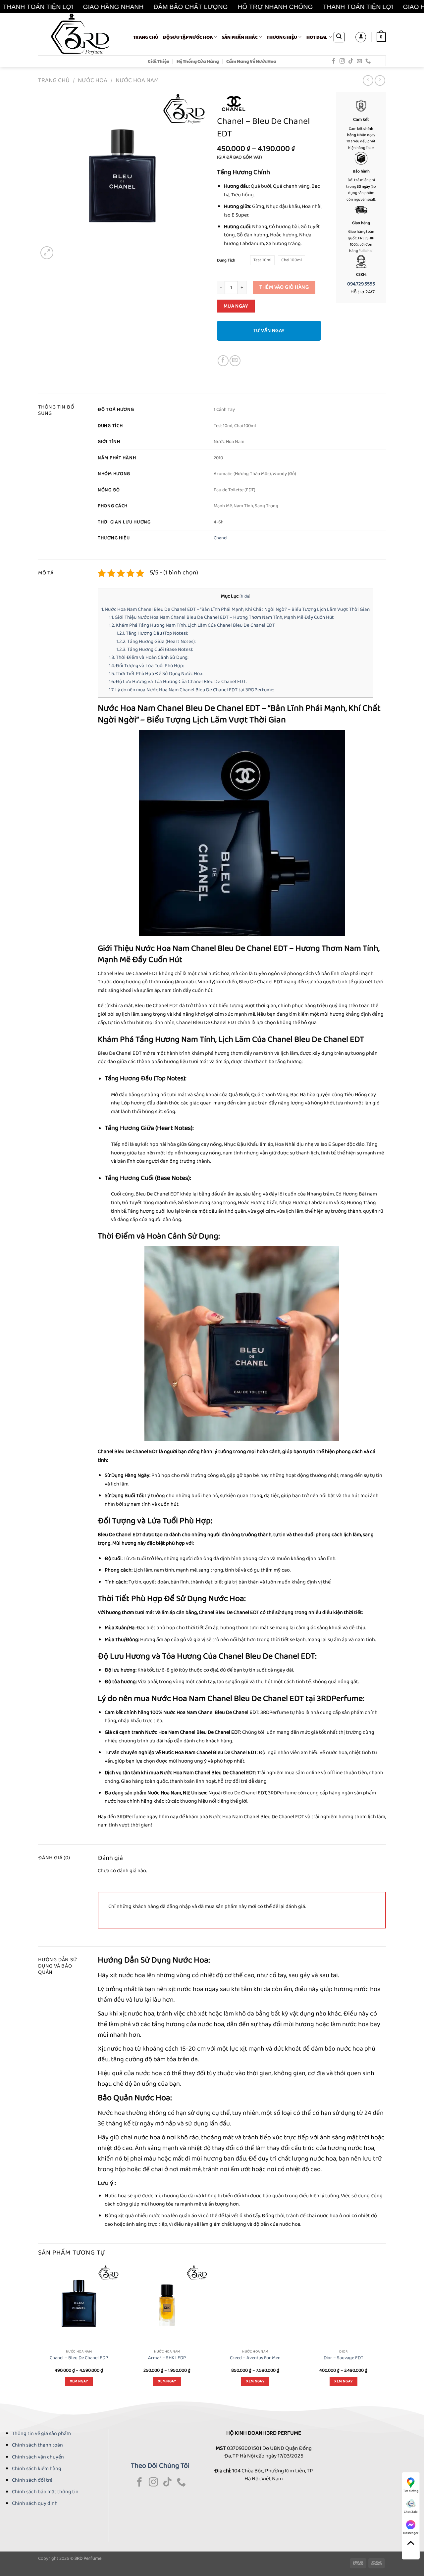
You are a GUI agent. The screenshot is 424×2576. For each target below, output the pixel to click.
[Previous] (38, 2332)
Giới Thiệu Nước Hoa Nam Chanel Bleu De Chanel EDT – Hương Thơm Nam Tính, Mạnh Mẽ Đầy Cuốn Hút (221, 617)
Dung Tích (226, 261)
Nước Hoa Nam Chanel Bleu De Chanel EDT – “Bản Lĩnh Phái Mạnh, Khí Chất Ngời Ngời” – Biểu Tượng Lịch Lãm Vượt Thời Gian (236, 609)
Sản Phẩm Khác (240, 37)
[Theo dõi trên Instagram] (342, 61)
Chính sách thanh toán (37, 2445)
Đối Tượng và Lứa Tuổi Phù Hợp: (146, 666)
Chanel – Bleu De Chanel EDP (79, 2358)
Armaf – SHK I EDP (167, 2358)
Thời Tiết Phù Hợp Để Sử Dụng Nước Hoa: (156, 674)
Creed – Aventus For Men (255, 2358)
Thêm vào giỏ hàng (284, 287)
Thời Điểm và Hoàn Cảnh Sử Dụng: (149, 657)
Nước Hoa (93, 80)
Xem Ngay (79, 2381)
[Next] (384, 2332)
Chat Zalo (411, 2512)
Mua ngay (236, 306)
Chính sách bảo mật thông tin (45, 2492)
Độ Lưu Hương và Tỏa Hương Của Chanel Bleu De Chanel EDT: (178, 682)
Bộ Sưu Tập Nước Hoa (188, 37)
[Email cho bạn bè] (235, 361)
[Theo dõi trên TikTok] (351, 61)
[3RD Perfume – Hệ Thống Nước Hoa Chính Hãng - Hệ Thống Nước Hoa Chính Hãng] (81, 34)
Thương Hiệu (282, 37)
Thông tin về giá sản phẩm (41, 2433)
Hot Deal (317, 37)
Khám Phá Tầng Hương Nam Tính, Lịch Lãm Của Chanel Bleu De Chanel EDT (192, 625)
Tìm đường (411, 2491)
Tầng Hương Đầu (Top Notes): (152, 633)
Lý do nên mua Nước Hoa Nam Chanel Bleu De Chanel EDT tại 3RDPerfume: (192, 690)
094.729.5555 (361, 284)
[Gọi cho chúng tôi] (368, 61)
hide (245, 596)
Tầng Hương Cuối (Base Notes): (155, 650)
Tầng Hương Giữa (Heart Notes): (156, 642)
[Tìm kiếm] (339, 37)
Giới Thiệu (159, 61)
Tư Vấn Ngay (269, 331)
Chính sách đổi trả (32, 2480)
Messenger (411, 2533)
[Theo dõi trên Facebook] (334, 61)
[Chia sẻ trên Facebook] (223, 361)
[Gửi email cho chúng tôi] (359, 61)
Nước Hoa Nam (137, 80)
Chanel (221, 538)
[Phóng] (47, 253)
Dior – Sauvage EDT (344, 2358)
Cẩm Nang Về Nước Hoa (251, 61)
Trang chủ (146, 37)
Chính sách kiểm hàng (37, 2469)
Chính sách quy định (35, 2503)
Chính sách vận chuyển (38, 2457)
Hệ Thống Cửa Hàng (198, 61)
